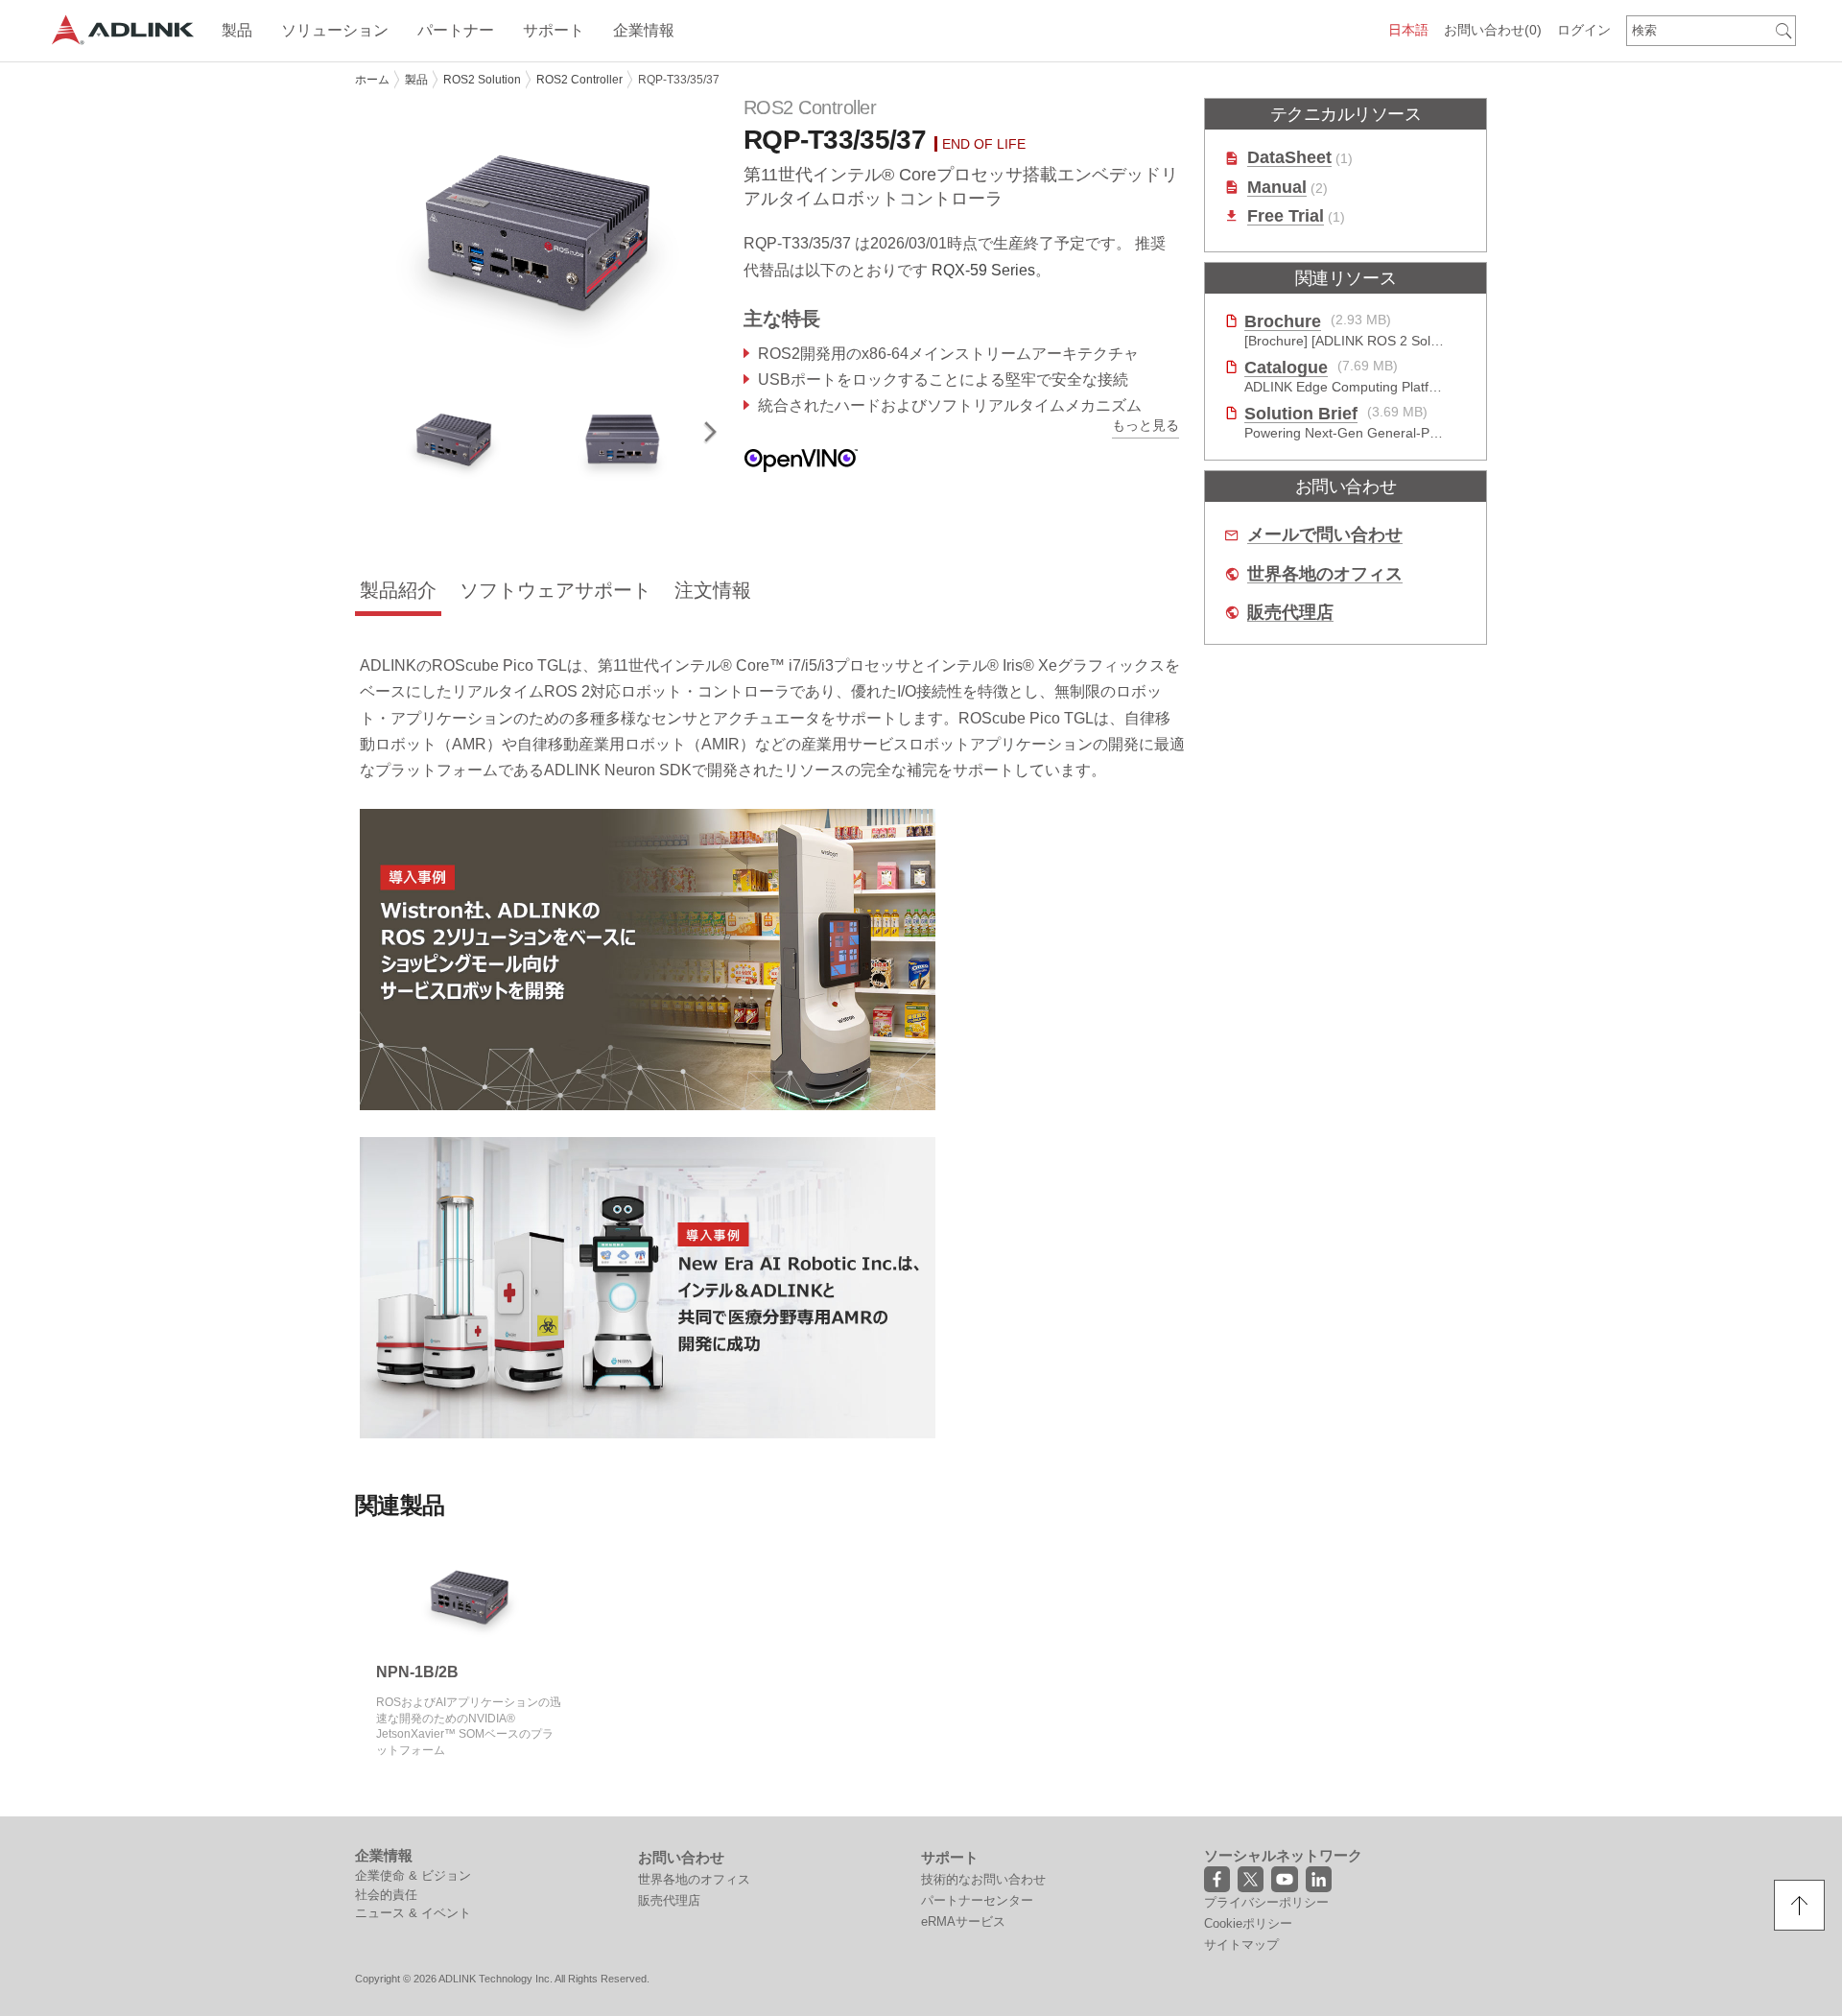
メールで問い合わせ (1325, 535)
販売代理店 (1290, 613)
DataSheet (1289, 158)
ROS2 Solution (482, 80)
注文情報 (713, 590)
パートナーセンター (977, 1900)
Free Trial (1286, 216)
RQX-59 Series (983, 270)
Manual (1277, 188)
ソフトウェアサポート (555, 590)
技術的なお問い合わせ (983, 1879)
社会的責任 (386, 1895)
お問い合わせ (1493, 30)
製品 (416, 80)
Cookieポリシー (1248, 1923)
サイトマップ (1241, 1945)
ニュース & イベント (413, 1913)
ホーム (372, 80)
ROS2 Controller (579, 80)
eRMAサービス (963, 1921)
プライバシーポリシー (1266, 1902)
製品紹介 (398, 590)
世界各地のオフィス (1325, 574)
